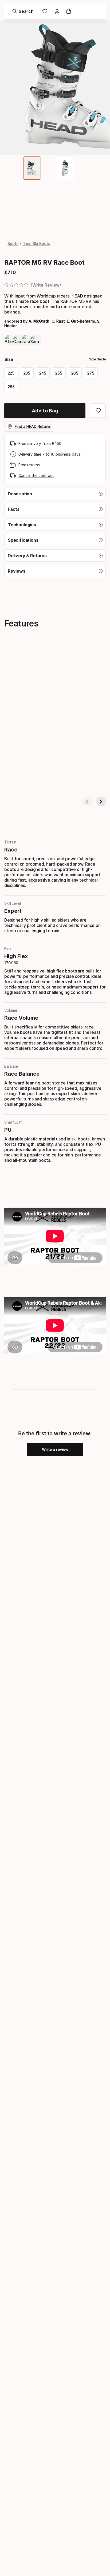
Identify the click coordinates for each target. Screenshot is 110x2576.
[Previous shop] (87, 802)
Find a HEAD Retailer (33, 426)
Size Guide (97, 359)
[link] (45, 11)
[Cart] (69, 11)
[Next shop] (101, 802)
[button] (55, 494)
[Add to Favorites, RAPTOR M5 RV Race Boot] (98, 411)
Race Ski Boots (36, 244)
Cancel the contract (36, 475)
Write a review (55, 1449)
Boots (13, 244)
